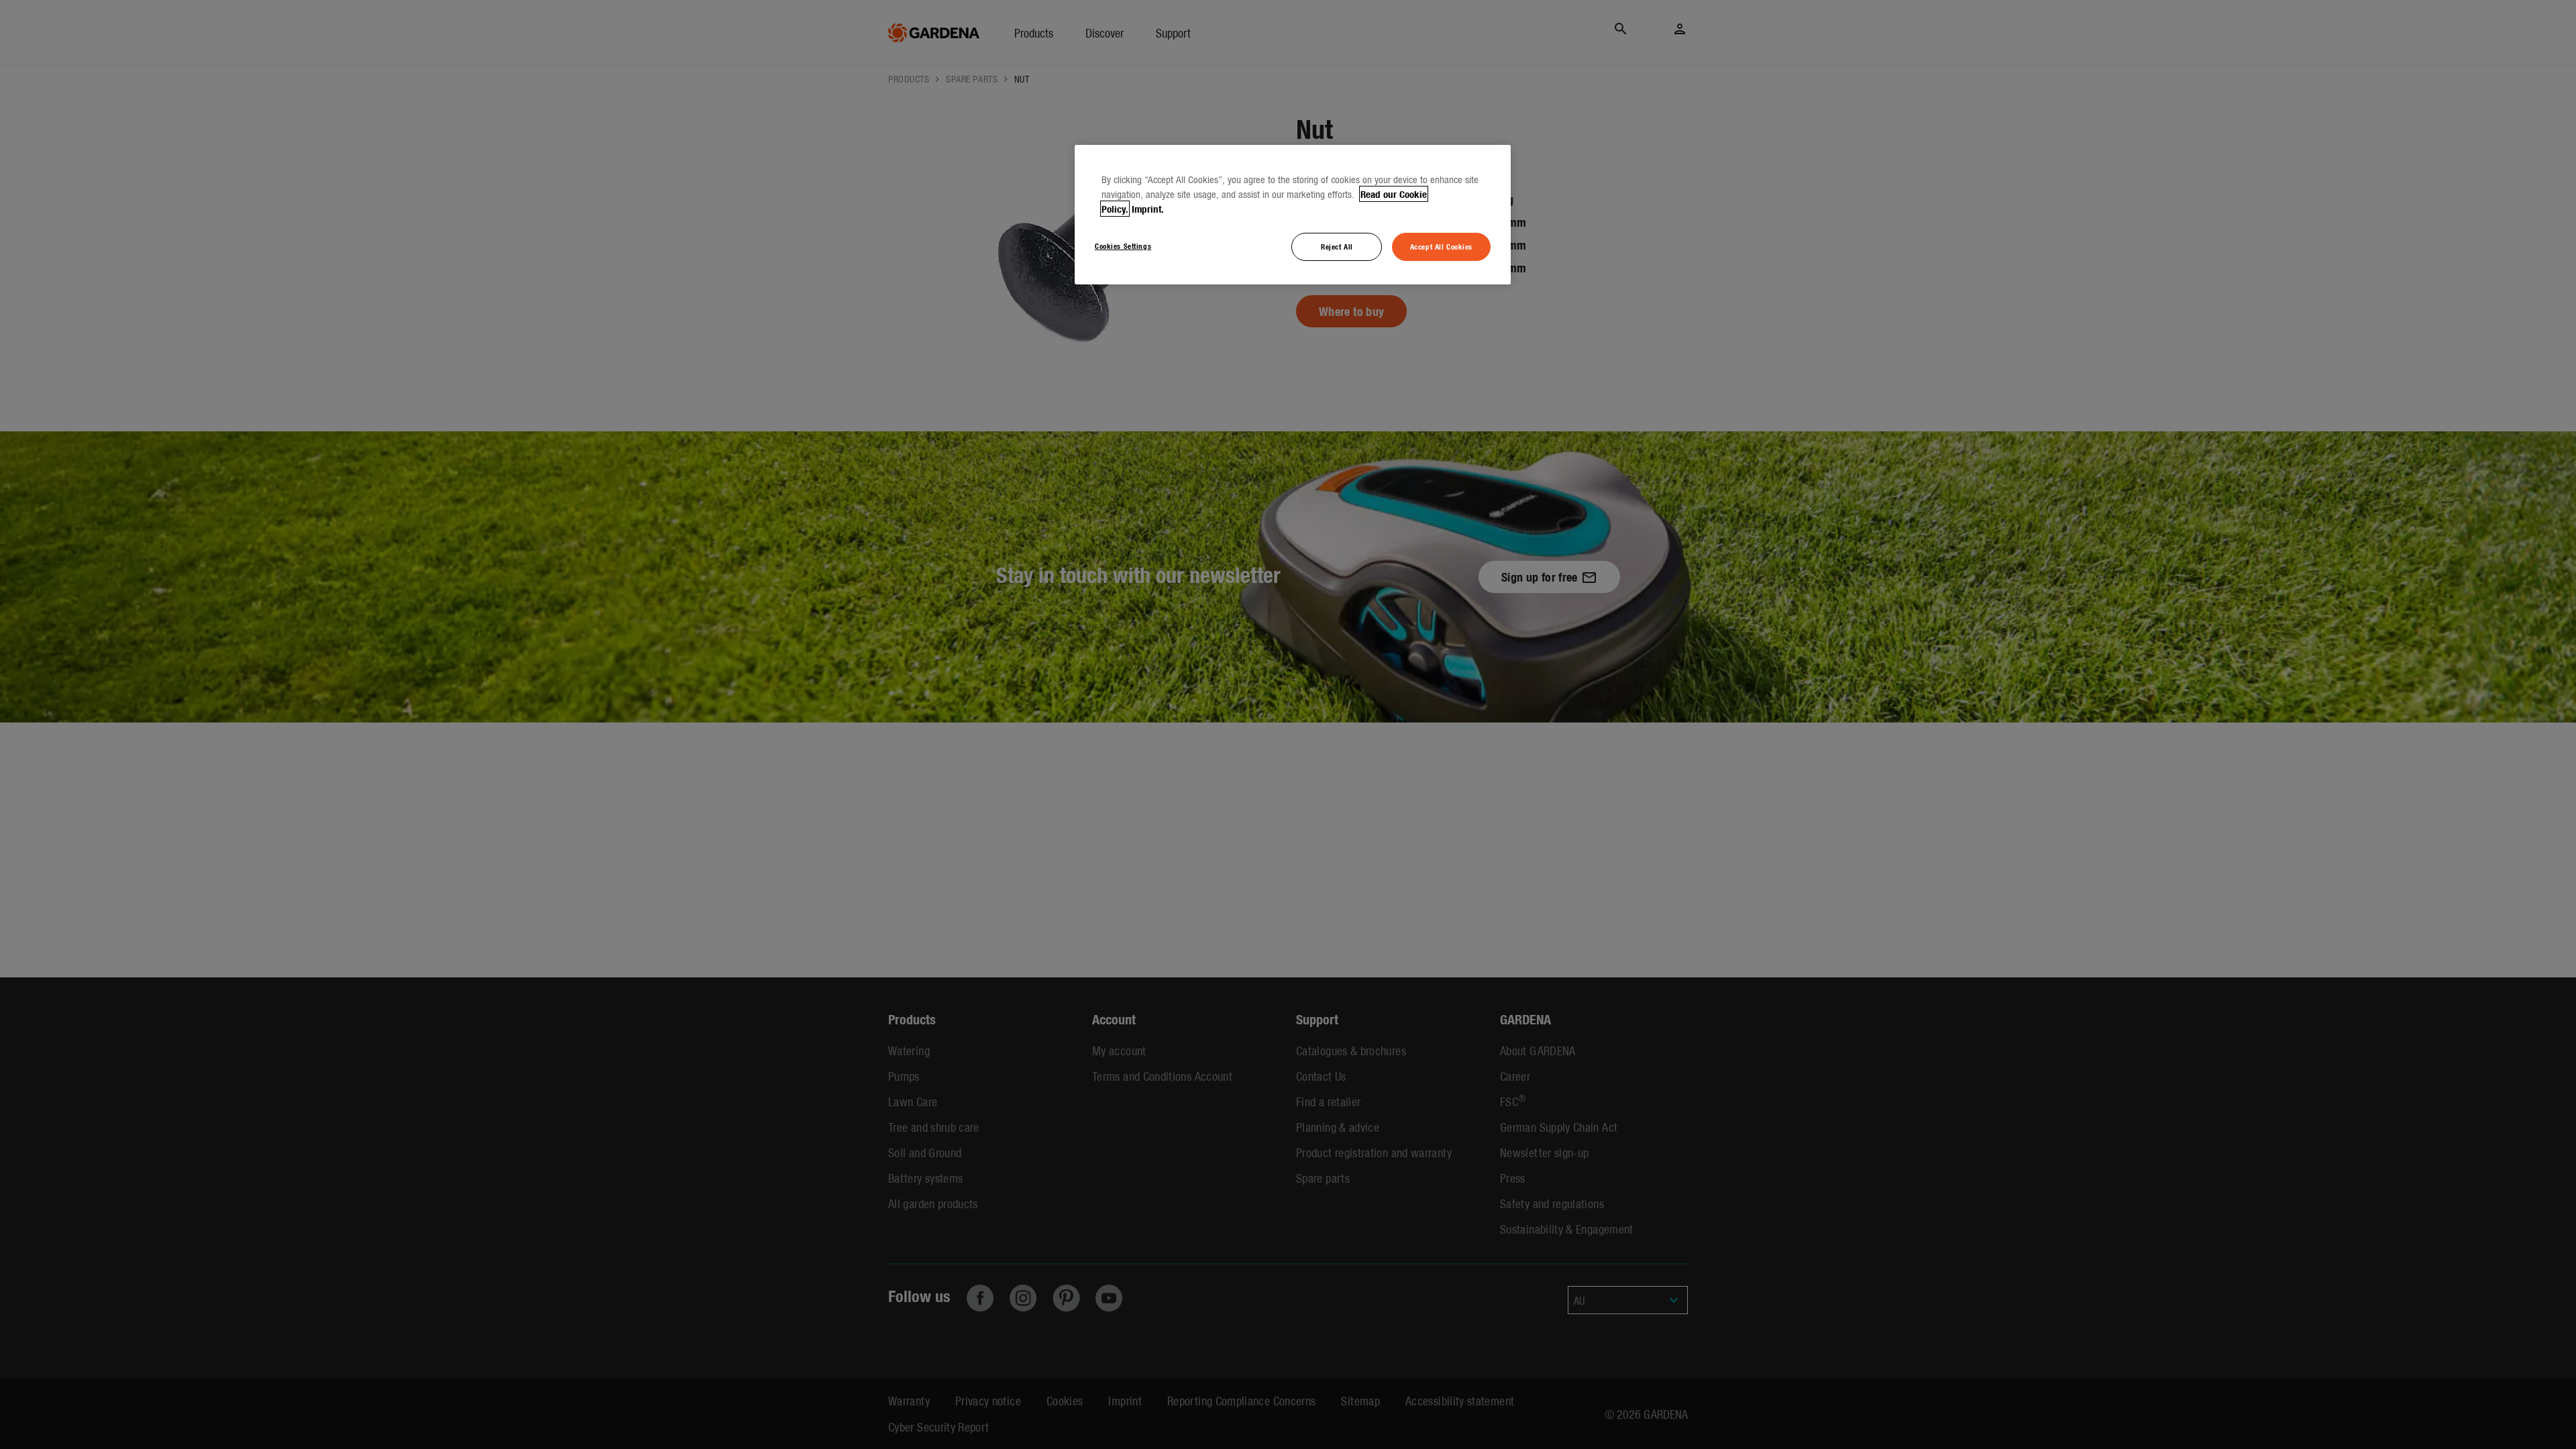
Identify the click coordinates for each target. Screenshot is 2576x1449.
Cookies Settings (1123, 246)
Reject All (1337, 246)
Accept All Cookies (1441, 246)
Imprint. (1148, 209)
